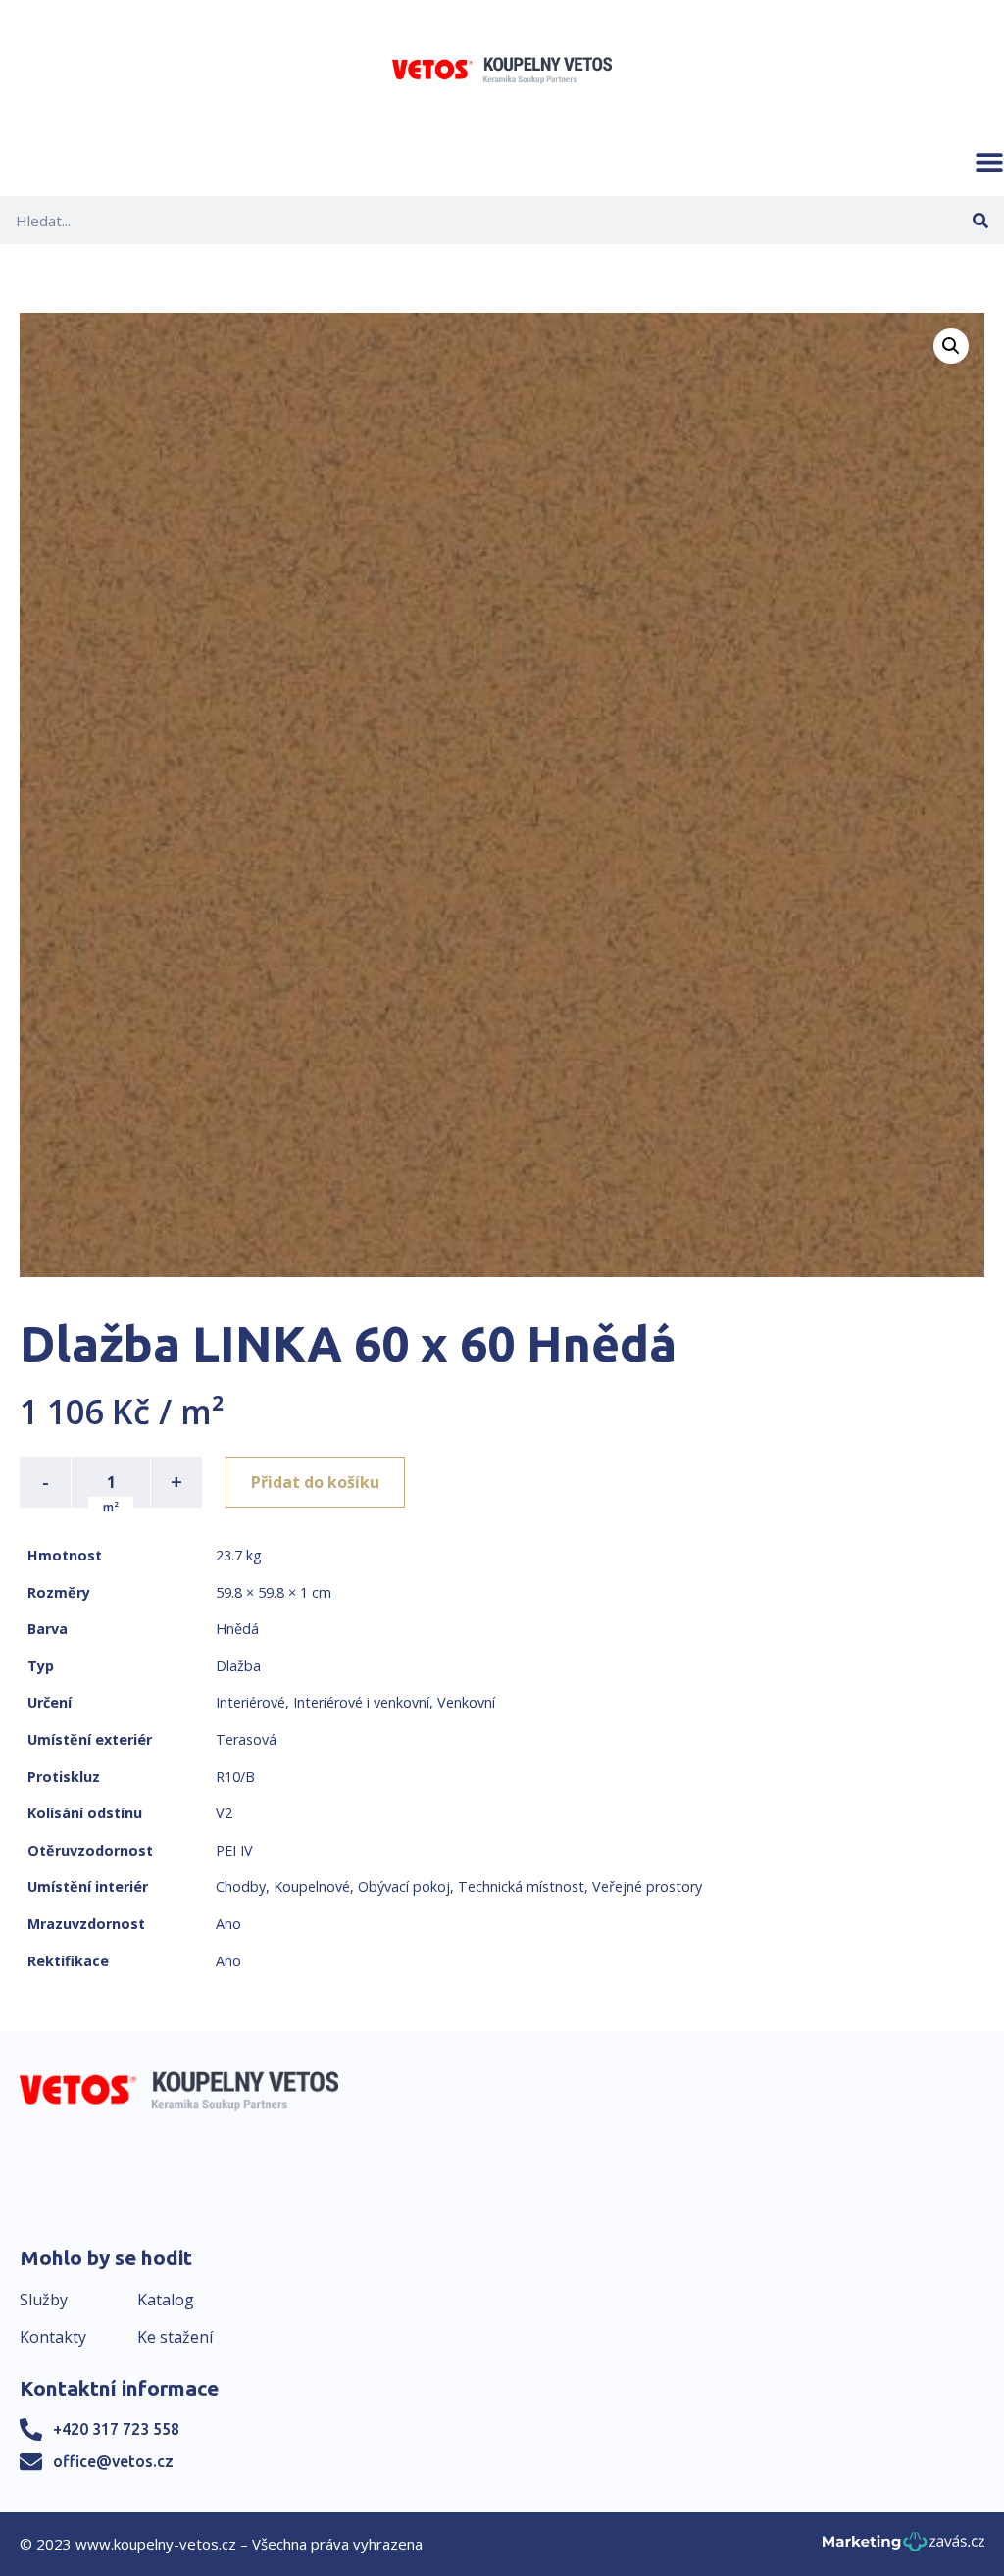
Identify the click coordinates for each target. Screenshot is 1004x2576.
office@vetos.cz (113, 2461)
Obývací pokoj (404, 1886)
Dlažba (238, 1666)
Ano (228, 1924)
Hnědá (237, 1629)
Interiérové (251, 1702)
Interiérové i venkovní (361, 1702)
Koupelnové (312, 1886)
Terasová (246, 1739)
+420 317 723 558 (116, 2429)
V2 (224, 1813)
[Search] (980, 220)
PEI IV (234, 1850)
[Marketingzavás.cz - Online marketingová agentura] (904, 2547)
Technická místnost (521, 1886)
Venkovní (466, 1702)
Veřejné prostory (647, 1886)
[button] (989, 162)
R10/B (235, 1777)
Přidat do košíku (315, 1482)
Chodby (241, 1886)
